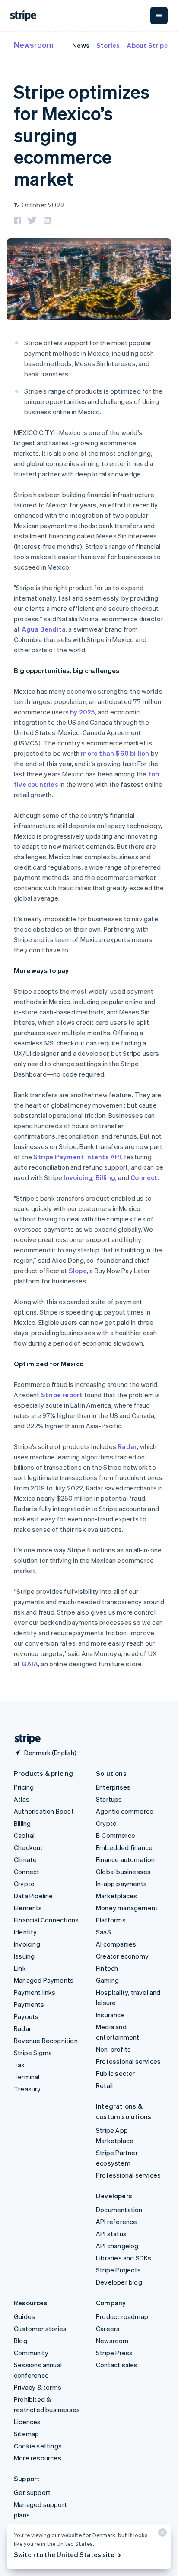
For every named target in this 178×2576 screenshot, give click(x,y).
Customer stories (40, 2329)
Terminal (27, 2077)
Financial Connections (46, 1920)
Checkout (29, 1847)
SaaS (103, 1932)
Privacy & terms (38, 2387)
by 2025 (82, 712)
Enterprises (113, 1787)
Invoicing (78, 1177)
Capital (24, 1835)
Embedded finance (124, 1847)
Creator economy (122, 1956)
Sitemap (26, 2434)
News (81, 45)
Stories (108, 45)
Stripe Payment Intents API (77, 1157)
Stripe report (62, 1395)
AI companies (116, 1944)
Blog (21, 2341)
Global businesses (123, 1872)
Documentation (119, 2210)
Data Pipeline (33, 1896)
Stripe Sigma (33, 2053)
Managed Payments (44, 1980)
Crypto (24, 1884)
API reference (117, 2222)
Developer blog (119, 2282)
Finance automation (126, 1859)
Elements (28, 1908)
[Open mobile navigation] (159, 16)
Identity (25, 1932)
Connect (144, 1177)
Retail (104, 2085)
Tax (19, 2065)
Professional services (128, 2061)
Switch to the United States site (64, 2554)
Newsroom (34, 45)
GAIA (30, 1664)
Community (31, 2353)
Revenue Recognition (46, 2041)
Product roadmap (122, 2316)
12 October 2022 (39, 205)
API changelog (117, 2246)
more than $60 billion (115, 753)
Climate (25, 1859)
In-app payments (121, 1884)
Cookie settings (38, 2446)
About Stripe (147, 45)
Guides (24, 2316)
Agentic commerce (125, 1811)
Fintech (107, 1968)
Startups (109, 1799)
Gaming (107, 1980)
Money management (127, 1908)
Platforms (111, 1920)
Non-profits (113, 2049)
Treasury (27, 2089)
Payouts (26, 2016)
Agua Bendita (44, 629)
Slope (78, 1271)
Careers (108, 2329)
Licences (27, 2422)
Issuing (24, 1956)
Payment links (35, 1992)
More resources (38, 2458)
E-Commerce (116, 1835)
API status (111, 2234)
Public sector (116, 2073)
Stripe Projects (118, 2270)
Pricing (24, 1787)
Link (20, 1968)
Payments (29, 2004)
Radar (127, 1446)
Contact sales (117, 2365)
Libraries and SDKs (124, 2258)
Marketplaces (116, 1896)
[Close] (161, 2534)
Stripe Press (114, 2353)
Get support (32, 2492)
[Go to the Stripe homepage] (24, 1739)
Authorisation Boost (44, 1811)
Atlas (22, 1799)
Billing (105, 1177)
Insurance (110, 2015)
